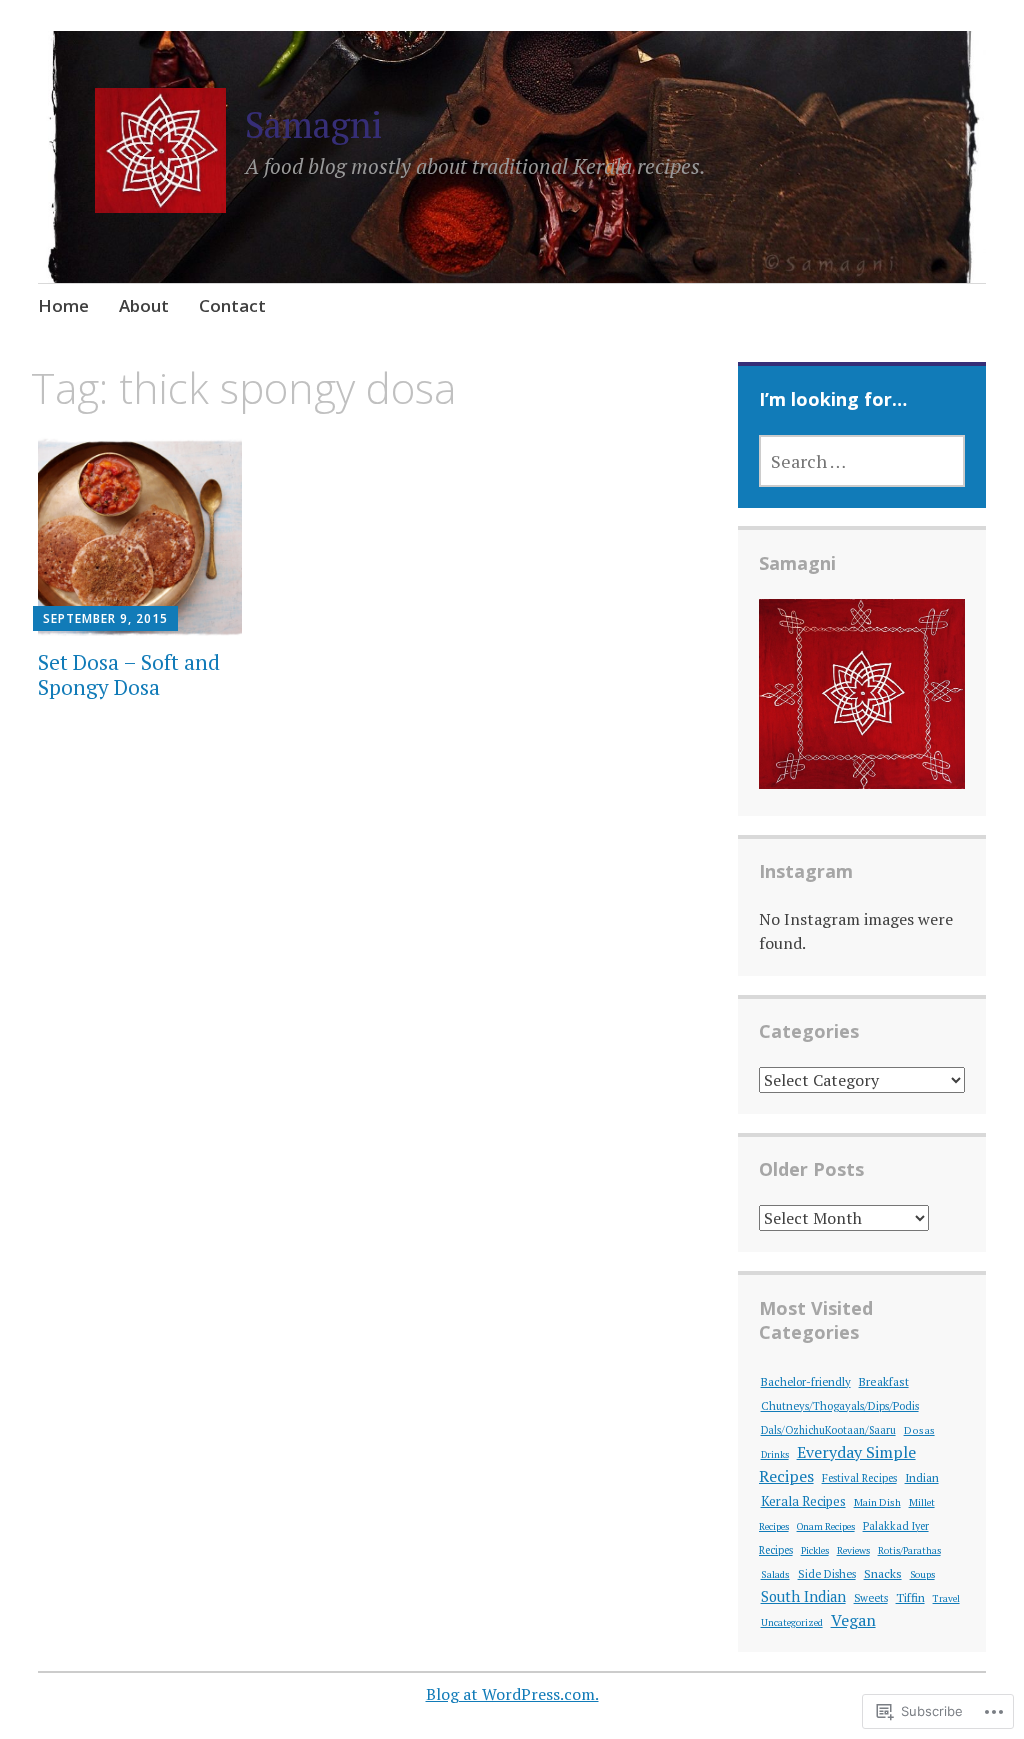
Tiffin (910, 1597)
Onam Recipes (826, 1526)
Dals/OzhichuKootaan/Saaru (828, 1430)
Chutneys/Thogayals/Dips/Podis (840, 1406)
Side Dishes (827, 1574)
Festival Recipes (859, 1478)
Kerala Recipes (803, 1501)
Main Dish (877, 1502)
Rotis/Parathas (909, 1550)
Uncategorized (792, 1622)
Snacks (883, 1573)
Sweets (871, 1598)
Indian (922, 1477)
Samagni (313, 124)
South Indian (803, 1596)
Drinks (775, 1454)
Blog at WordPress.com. (512, 1694)
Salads (775, 1574)
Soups (922, 1574)
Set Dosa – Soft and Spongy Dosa (129, 674)
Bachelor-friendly (806, 1381)
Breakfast (884, 1381)
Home (63, 305)
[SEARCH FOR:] (862, 461)
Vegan (853, 1620)
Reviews (853, 1550)
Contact (232, 305)
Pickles (815, 1550)
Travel (946, 1598)
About (144, 305)
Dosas (919, 1430)
